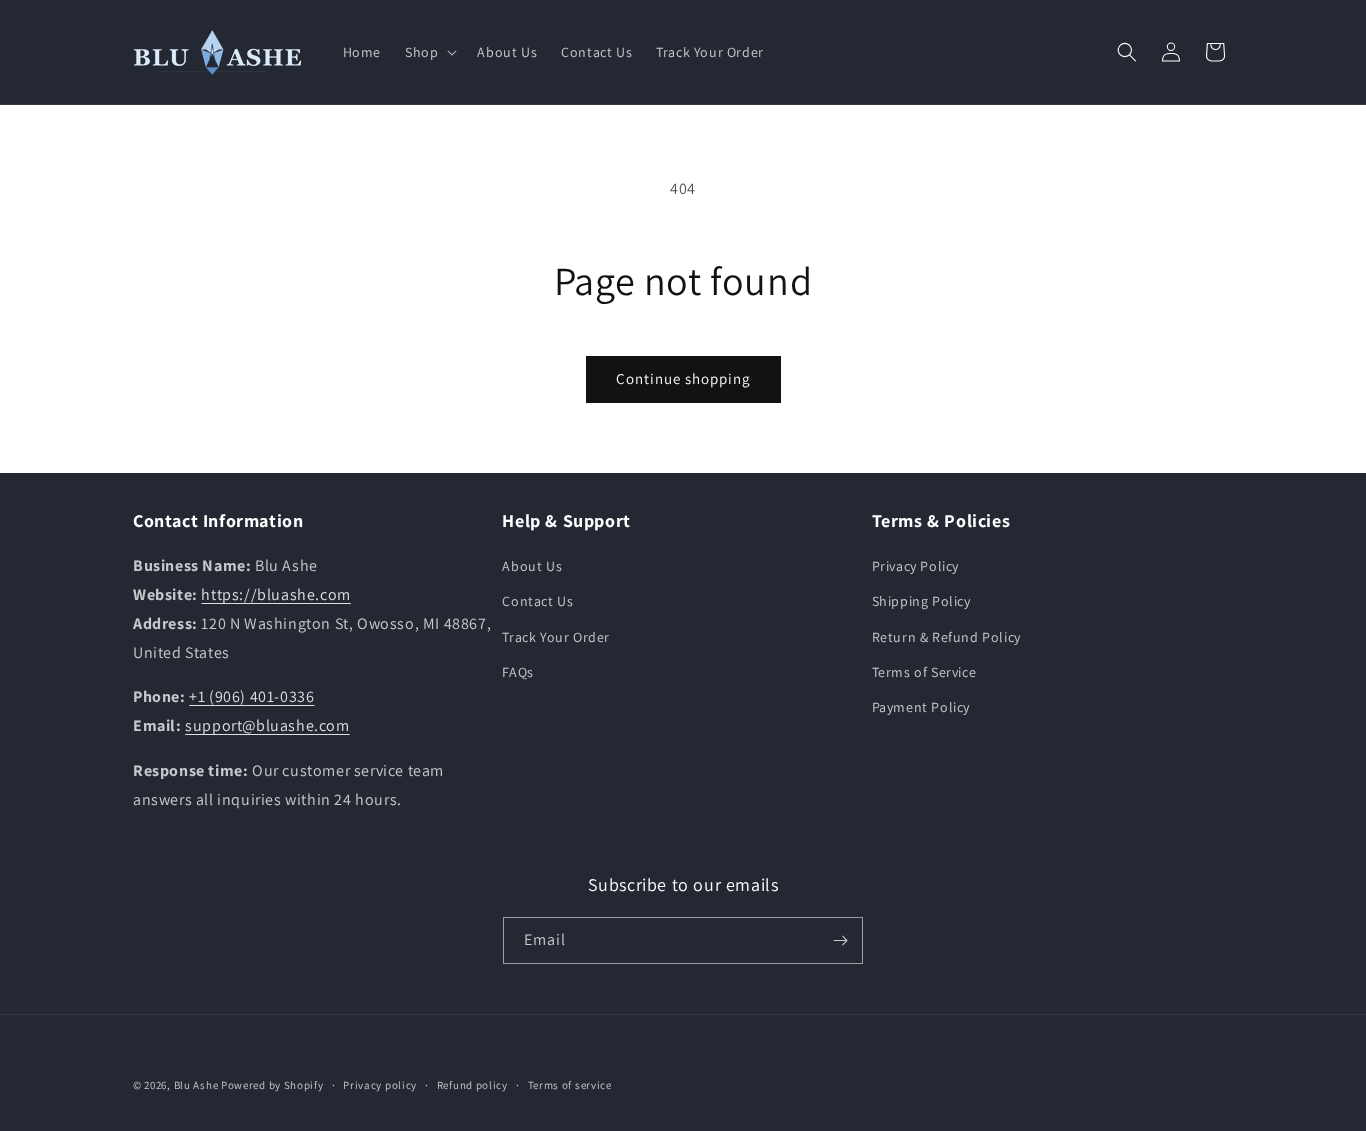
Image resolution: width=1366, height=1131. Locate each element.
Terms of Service (924, 672)
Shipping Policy (921, 601)
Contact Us (537, 601)
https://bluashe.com (275, 594)
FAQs (517, 672)
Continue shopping (683, 378)
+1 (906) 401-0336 (251, 696)
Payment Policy (921, 707)
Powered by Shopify (272, 1085)
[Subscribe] (840, 940)
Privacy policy (380, 1085)
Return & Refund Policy (946, 637)
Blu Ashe (196, 1085)
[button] (429, 52)
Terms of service (570, 1085)
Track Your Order (556, 637)
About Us (532, 566)
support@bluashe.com (267, 725)
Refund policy (472, 1085)
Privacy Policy (915, 566)
